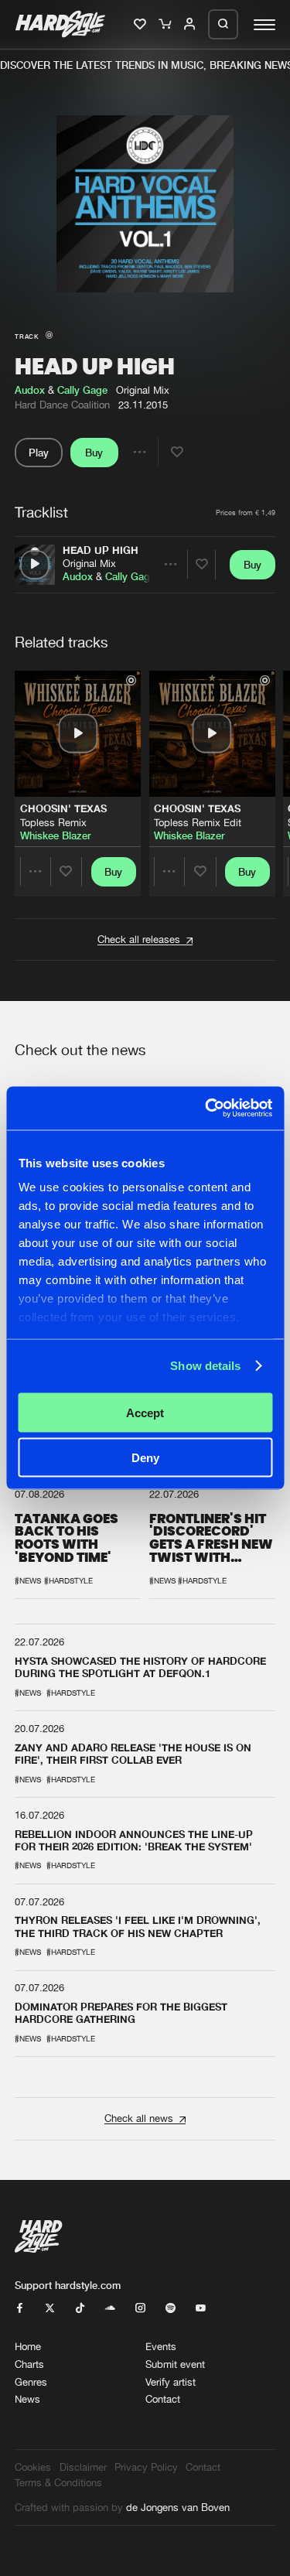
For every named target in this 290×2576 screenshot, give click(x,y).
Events (161, 2347)
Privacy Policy (146, 2467)
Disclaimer (83, 2467)
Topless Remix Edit (198, 823)
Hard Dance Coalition (62, 405)
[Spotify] (171, 2309)
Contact (163, 2399)
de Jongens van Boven (178, 2508)
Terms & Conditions (58, 2483)
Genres (31, 2382)
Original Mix (89, 564)
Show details (205, 1366)
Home (28, 2347)
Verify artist (171, 2382)
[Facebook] (20, 2309)
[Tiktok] (80, 2309)
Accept (145, 1412)
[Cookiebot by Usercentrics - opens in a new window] (206, 1109)
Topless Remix (53, 823)
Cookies (33, 2467)
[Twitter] (50, 2309)
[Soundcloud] (110, 2309)
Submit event (175, 2364)
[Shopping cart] (166, 25)
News (27, 2399)
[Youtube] (201, 2309)
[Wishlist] (141, 25)
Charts (29, 2364)
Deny (145, 1458)
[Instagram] (140, 2309)
